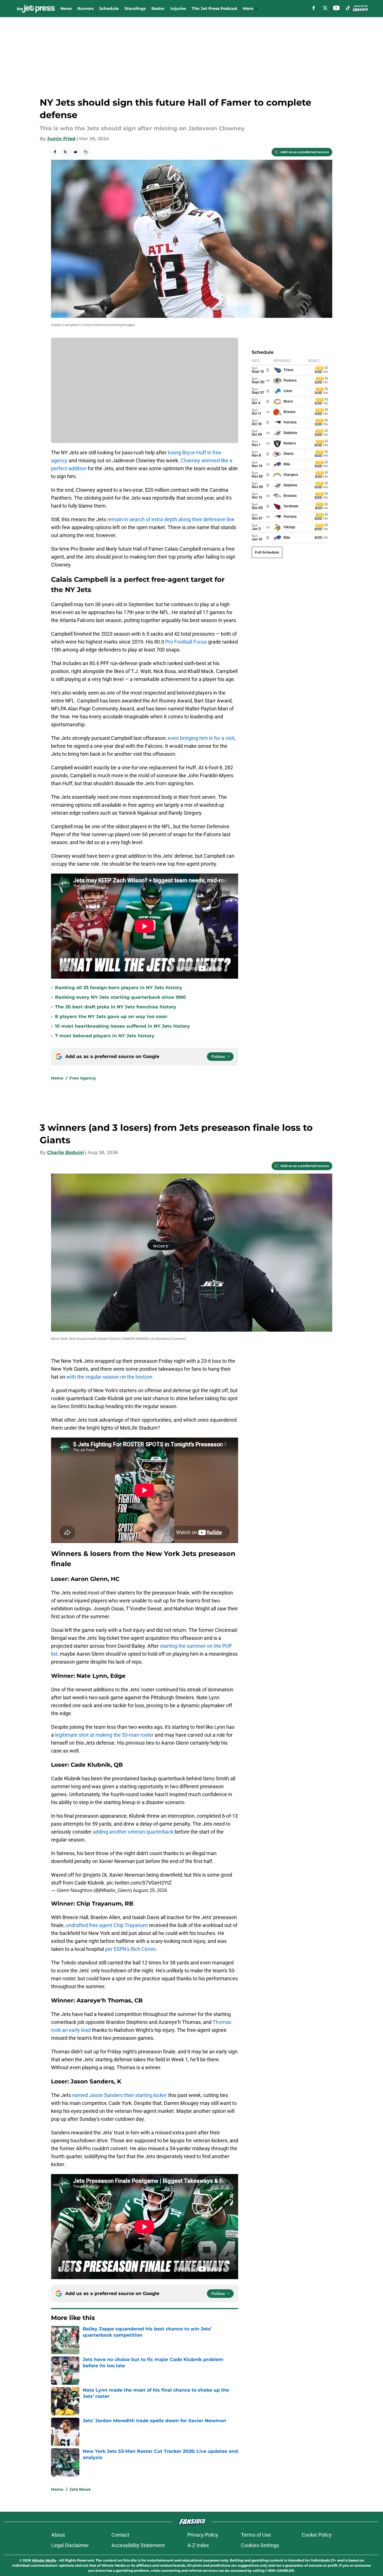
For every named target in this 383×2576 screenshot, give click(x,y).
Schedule (109, 8)
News (66, 8)
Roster (158, 8)
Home (57, 1078)
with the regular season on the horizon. (110, 1377)
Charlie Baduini (65, 1152)
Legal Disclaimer (70, 2545)
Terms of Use (256, 2535)
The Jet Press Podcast (214, 8)
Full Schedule (267, 552)
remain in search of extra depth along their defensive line (171, 519)
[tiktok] (348, 8)
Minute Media (44, 2560)
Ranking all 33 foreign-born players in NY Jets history (119, 988)
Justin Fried (61, 139)
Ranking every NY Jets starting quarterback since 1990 (120, 997)
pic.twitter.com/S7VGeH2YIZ (139, 1883)
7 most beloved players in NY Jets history (105, 1036)
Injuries (178, 8)
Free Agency (83, 1078)
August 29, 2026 (150, 1890)
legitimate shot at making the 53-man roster (105, 1735)
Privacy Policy (203, 2535)
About (58, 2535)
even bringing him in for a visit (201, 738)
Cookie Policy (317, 2535)
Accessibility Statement (138, 2545)
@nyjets (92, 1875)
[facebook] (314, 8)
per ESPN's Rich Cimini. (131, 1949)
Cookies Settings (260, 2545)
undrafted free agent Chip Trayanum (107, 1925)
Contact (120, 2535)
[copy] (86, 152)
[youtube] (336, 8)
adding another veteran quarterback (133, 1832)
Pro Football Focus (186, 642)
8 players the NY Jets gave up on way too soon (111, 1016)
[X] (325, 8)
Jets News (80, 2489)
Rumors (85, 8)
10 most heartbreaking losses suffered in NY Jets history (122, 1026)
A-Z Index (198, 2545)
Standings (135, 8)
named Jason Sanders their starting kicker (119, 2095)
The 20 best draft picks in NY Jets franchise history (116, 1007)
